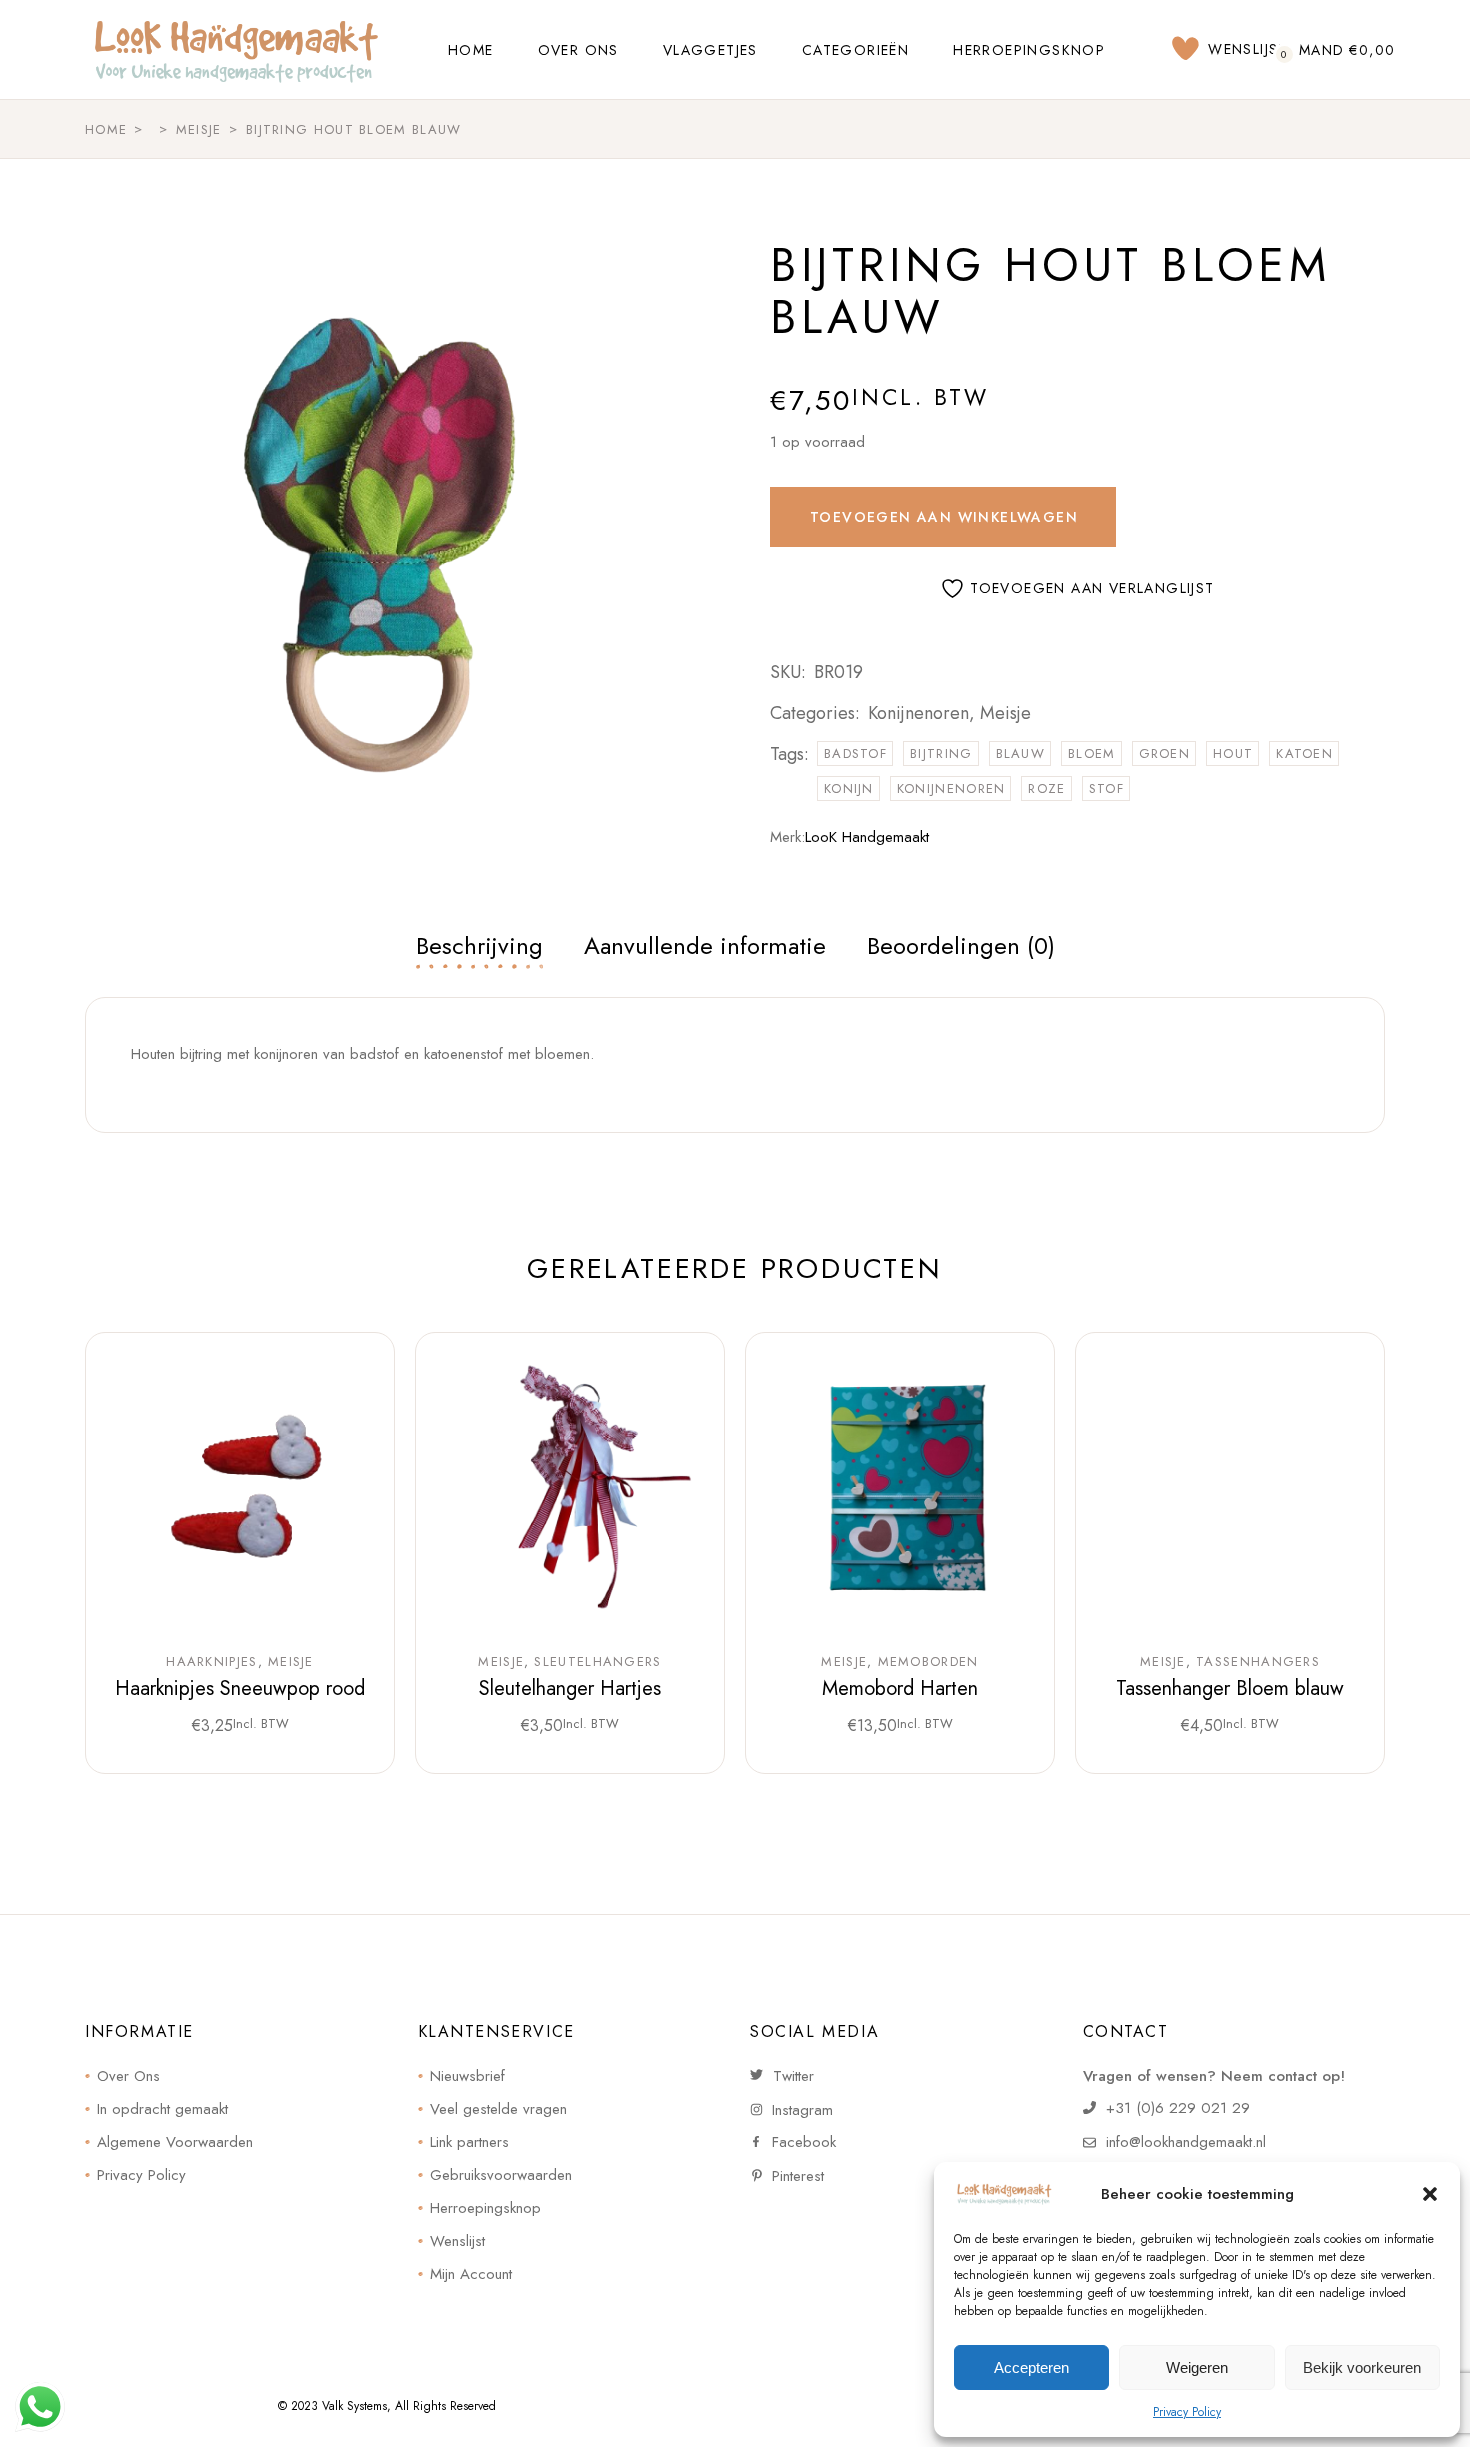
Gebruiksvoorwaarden (501, 2175)
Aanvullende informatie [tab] (705, 945)
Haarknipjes (211, 1662)
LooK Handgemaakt (867, 837)
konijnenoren (951, 788)
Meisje (1005, 713)
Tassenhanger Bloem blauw (1230, 1688)
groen (1165, 753)
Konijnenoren (918, 713)
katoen (1304, 753)
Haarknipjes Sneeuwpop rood (240, 1688)
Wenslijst (457, 2241)
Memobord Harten (900, 1688)
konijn (849, 788)
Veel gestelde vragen (498, 2109)
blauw (1021, 753)
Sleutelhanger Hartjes (570, 1688)
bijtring (941, 753)
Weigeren (1197, 2367)
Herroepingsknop (485, 2208)
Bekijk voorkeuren (1362, 2367)
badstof (855, 753)
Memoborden (928, 1662)
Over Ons (128, 2076)
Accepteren (1031, 2367)
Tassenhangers (1258, 1662)
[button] (1430, 2194)
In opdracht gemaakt (162, 2109)
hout (1233, 753)
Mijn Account (471, 2274)
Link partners (469, 2142)
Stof (1106, 788)
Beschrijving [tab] (479, 945)
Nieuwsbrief (467, 2076)
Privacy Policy (1187, 2412)
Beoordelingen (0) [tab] (961, 945)
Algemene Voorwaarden (175, 2142)
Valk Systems (354, 2406)
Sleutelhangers (597, 1662)
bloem (1092, 753)
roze (1046, 788)
